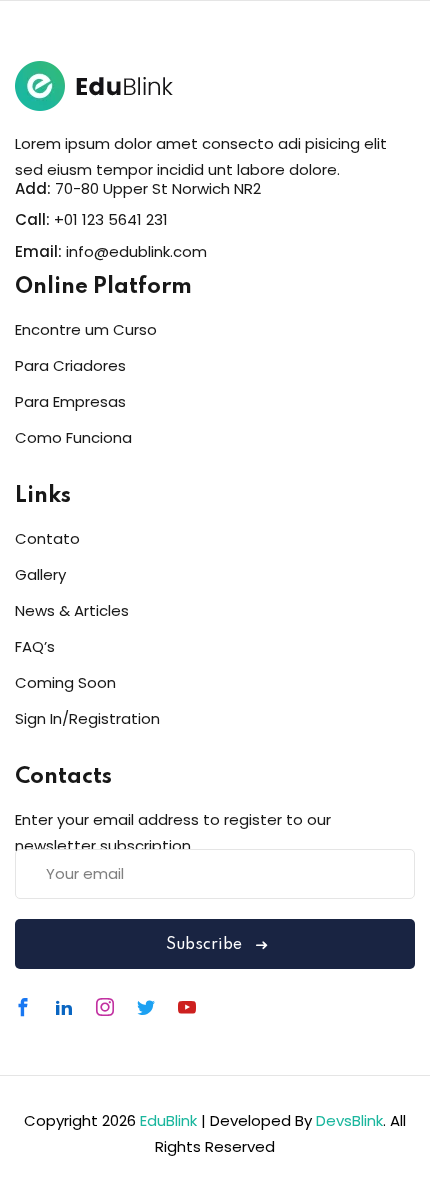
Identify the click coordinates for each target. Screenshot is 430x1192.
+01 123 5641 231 (111, 219)
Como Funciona (73, 437)
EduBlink (168, 1120)
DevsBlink (349, 1120)
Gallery (40, 574)
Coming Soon (65, 682)
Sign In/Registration (87, 718)
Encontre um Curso (86, 329)
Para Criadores (70, 365)
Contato (47, 538)
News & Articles (72, 610)
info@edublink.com (136, 251)
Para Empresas (70, 401)
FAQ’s (35, 646)
